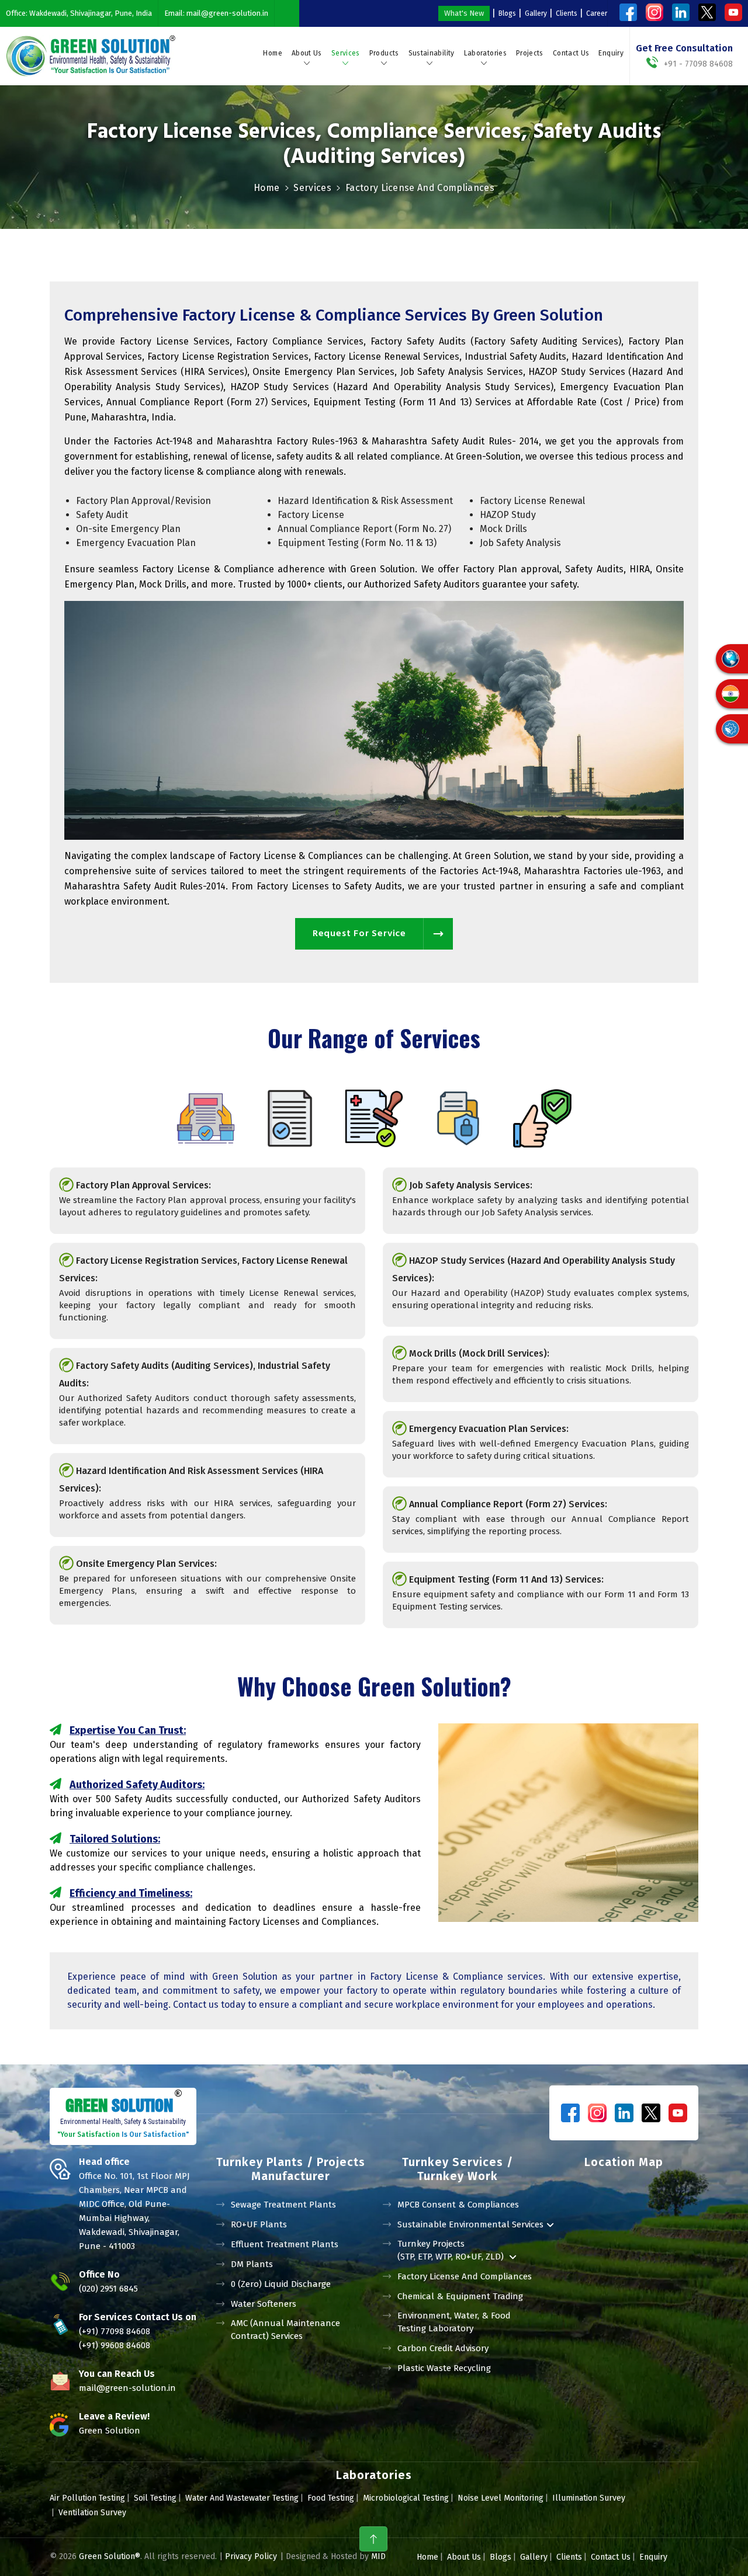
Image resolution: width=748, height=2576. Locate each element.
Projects (530, 53)
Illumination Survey (589, 2498)
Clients (567, 13)
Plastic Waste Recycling (444, 2368)
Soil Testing (155, 2498)
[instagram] (654, 12)
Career (597, 13)
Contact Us (571, 53)
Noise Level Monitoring (501, 2498)
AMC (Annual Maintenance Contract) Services (285, 2330)
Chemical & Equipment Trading (460, 2296)
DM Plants (252, 2264)
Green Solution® (110, 2556)
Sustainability (432, 53)
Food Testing (331, 2498)
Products (384, 53)
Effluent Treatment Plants (285, 2244)
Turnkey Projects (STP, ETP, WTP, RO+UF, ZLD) (452, 2250)
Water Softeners (264, 2304)
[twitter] (707, 12)
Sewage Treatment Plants (283, 2205)
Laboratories (485, 53)
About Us (307, 53)
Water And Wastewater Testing (242, 2498)
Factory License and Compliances (465, 2276)
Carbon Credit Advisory (443, 2348)
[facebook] (628, 12)
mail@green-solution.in (227, 13)
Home (272, 53)
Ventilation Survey (92, 2513)
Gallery (536, 13)
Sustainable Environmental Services (470, 2224)
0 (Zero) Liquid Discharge (281, 2284)
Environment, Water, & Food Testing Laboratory (454, 2322)
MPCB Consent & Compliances (458, 2205)
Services (346, 53)
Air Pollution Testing (87, 2498)
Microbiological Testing (406, 2498)
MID (377, 2556)
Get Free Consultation (684, 48)
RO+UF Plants (259, 2224)
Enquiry (611, 53)
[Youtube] (733, 12)
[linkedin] (681, 12)
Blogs (507, 13)
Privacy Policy (251, 2556)
